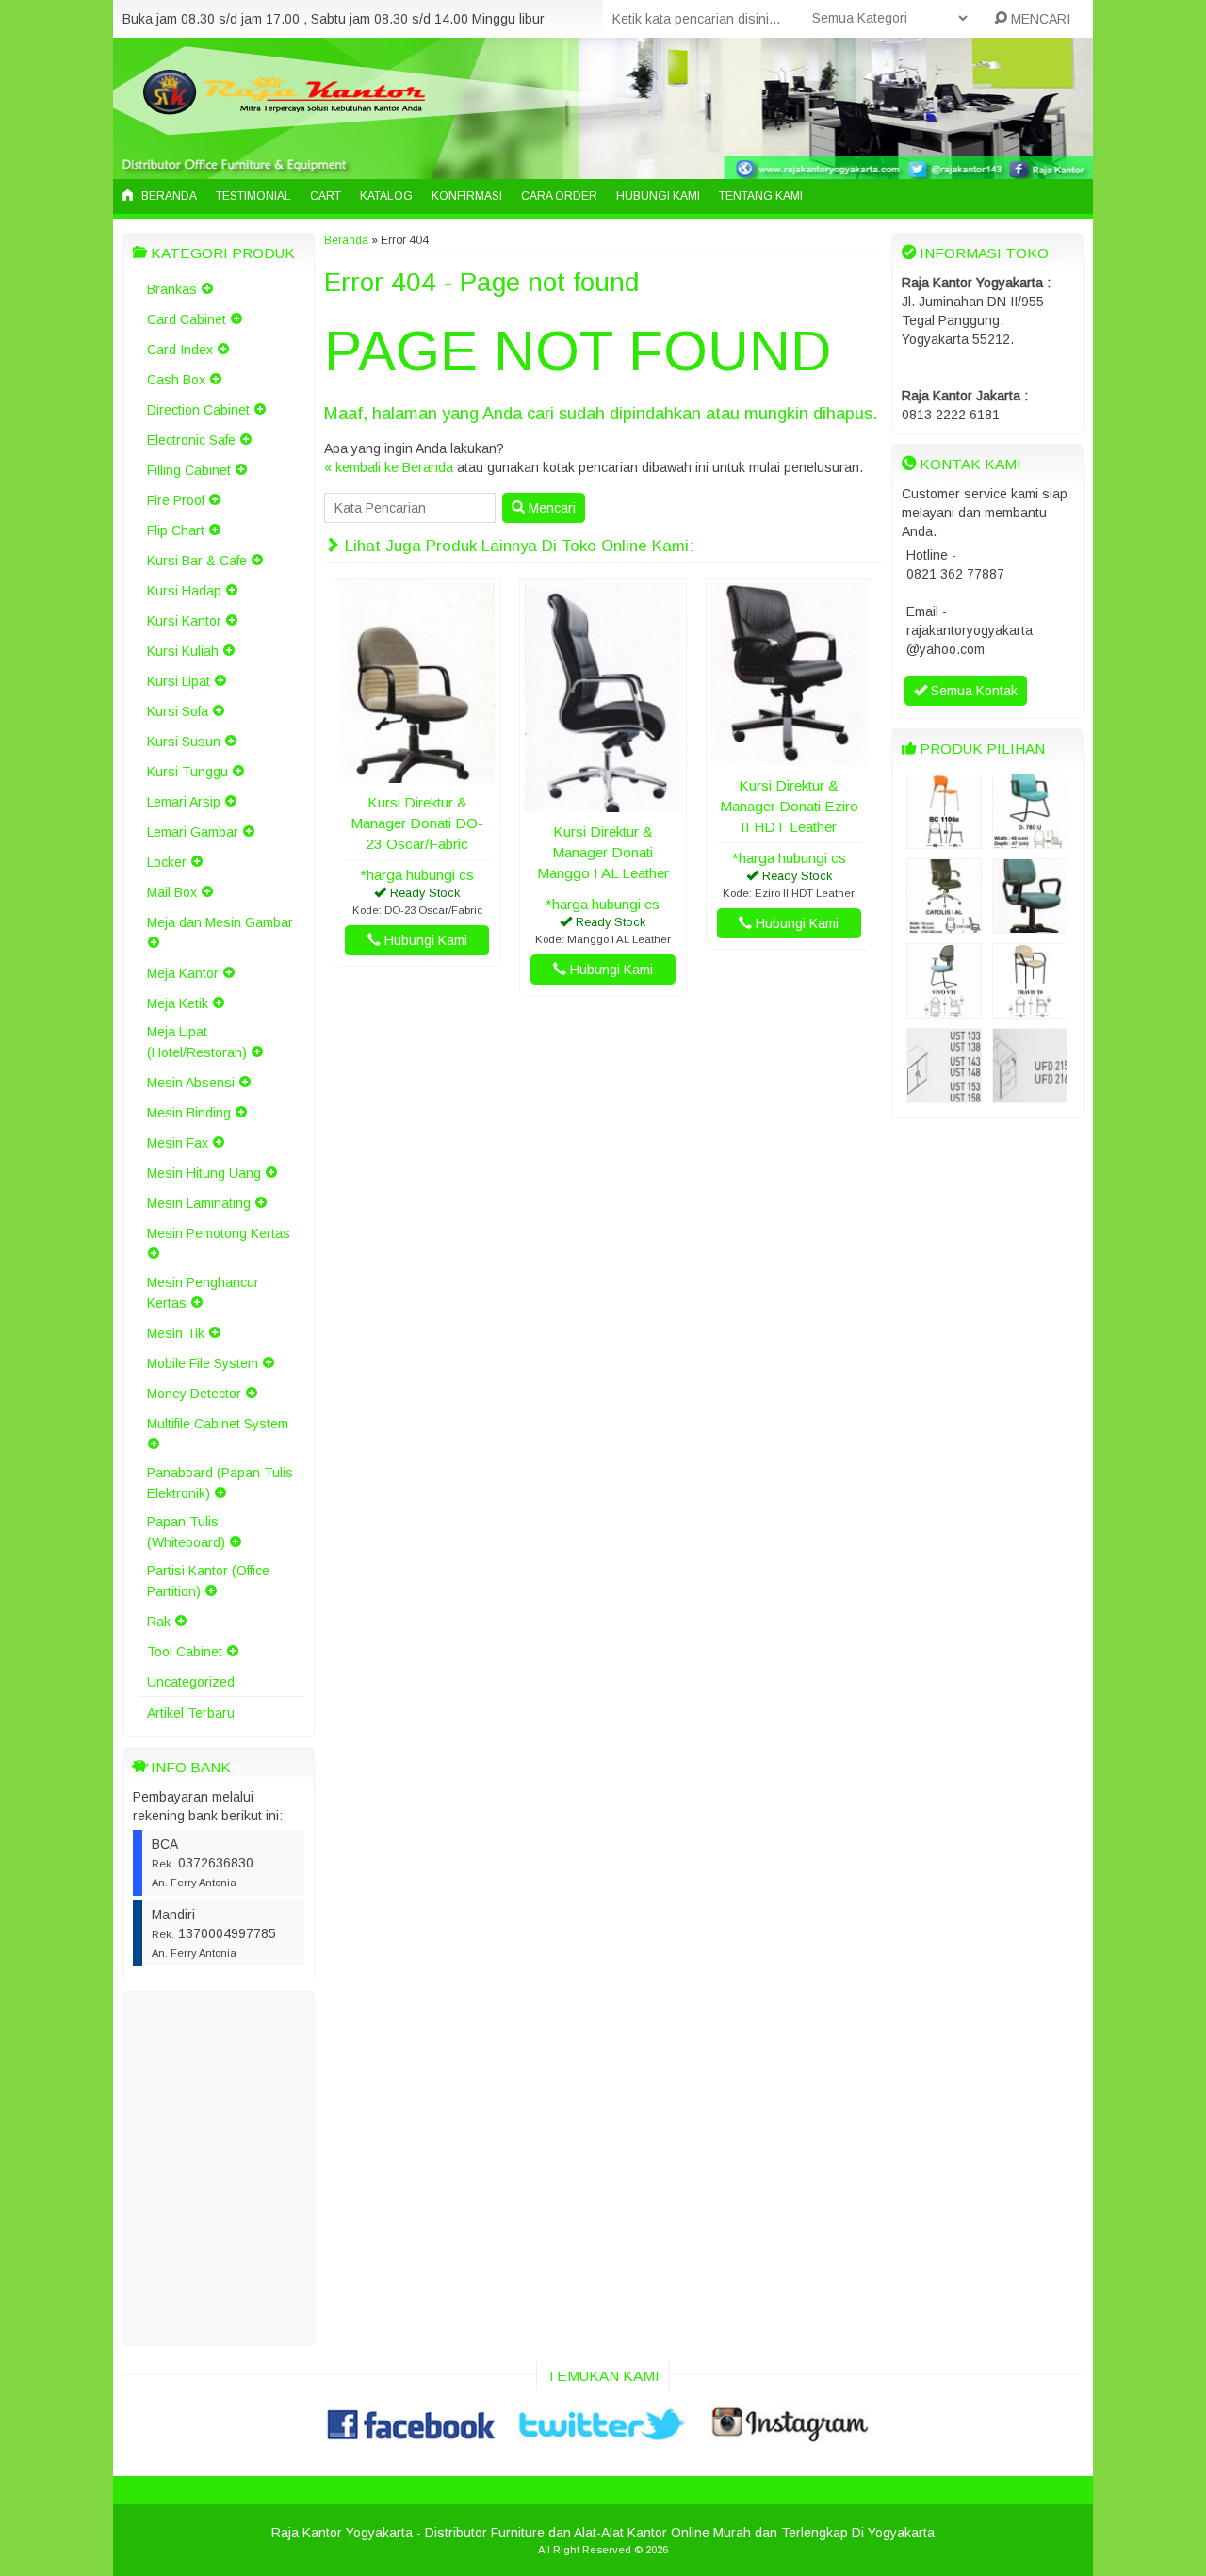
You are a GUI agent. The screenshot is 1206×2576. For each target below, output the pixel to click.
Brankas (172, 289)
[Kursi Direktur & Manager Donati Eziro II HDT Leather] (789, 757)
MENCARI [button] (1039, 19)
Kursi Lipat (179, 681)
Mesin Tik (176, 1333)
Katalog (386, 196)
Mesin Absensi (191, 1083)
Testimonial (253, 196)
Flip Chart (176, 530)
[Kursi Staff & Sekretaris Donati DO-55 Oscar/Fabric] (1030, 924)
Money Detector (194, 1394)
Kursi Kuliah (183, 651)
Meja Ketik (178, 1003)
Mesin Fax (178, 1143)
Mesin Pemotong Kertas (219, 1233)
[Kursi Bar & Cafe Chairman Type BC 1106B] (944, 840)
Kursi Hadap (184, 591)
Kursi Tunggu (187, 772)
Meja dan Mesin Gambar (220, 922)
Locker (167, 862)
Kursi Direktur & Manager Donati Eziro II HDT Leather (789, 806)
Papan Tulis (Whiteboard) (186, 1532)
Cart (326, 196)
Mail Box (172, 892)
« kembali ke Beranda (389, 467)
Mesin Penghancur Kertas (203, 1293)
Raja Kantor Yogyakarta (342, 2533)
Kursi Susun (184, 742)
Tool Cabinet (185, 1652)
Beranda (168, 196)
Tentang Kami (761, 196)
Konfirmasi (467, 196)
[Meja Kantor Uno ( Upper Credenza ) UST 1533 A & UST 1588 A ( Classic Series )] (944, 1094)
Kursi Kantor (184, 621)
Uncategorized (191, 1682)
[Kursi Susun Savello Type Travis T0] (1030, 1009)
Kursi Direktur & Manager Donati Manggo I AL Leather (603, 852)
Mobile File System (203, 1363)
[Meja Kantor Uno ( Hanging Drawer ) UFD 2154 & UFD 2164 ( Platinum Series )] (1030, 1094)
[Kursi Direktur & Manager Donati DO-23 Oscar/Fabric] (417, 774)
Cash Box (176, 380)
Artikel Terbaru (191, 1713)
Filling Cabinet (189, 470)
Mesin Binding (189, 1113)
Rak (159, 1622)
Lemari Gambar (193, 832)
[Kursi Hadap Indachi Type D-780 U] (1030, 840)
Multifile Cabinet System (218, 1424)
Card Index (180, 350)
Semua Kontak (972, 691)
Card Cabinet (187, 319)
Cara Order (559, 196)
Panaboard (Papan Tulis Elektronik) (220, 1483)
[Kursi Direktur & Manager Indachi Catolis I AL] (944, 924)
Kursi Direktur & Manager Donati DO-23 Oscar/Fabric (417, 823)
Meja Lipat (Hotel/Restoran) (197, 1042)
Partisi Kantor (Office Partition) (208, 1581)
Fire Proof (176, 500)
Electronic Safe (191, 440)
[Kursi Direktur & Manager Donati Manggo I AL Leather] (603, 803)
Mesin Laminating (199, 1203)
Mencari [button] (550, 508)
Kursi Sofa (178, 711)
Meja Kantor (183, 973)
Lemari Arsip (184, 802)
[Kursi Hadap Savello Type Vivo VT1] (944, 1009)
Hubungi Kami (658, 196)
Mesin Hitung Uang (204, 1173)
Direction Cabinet (198, 410)
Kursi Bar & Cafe (197, 561)
